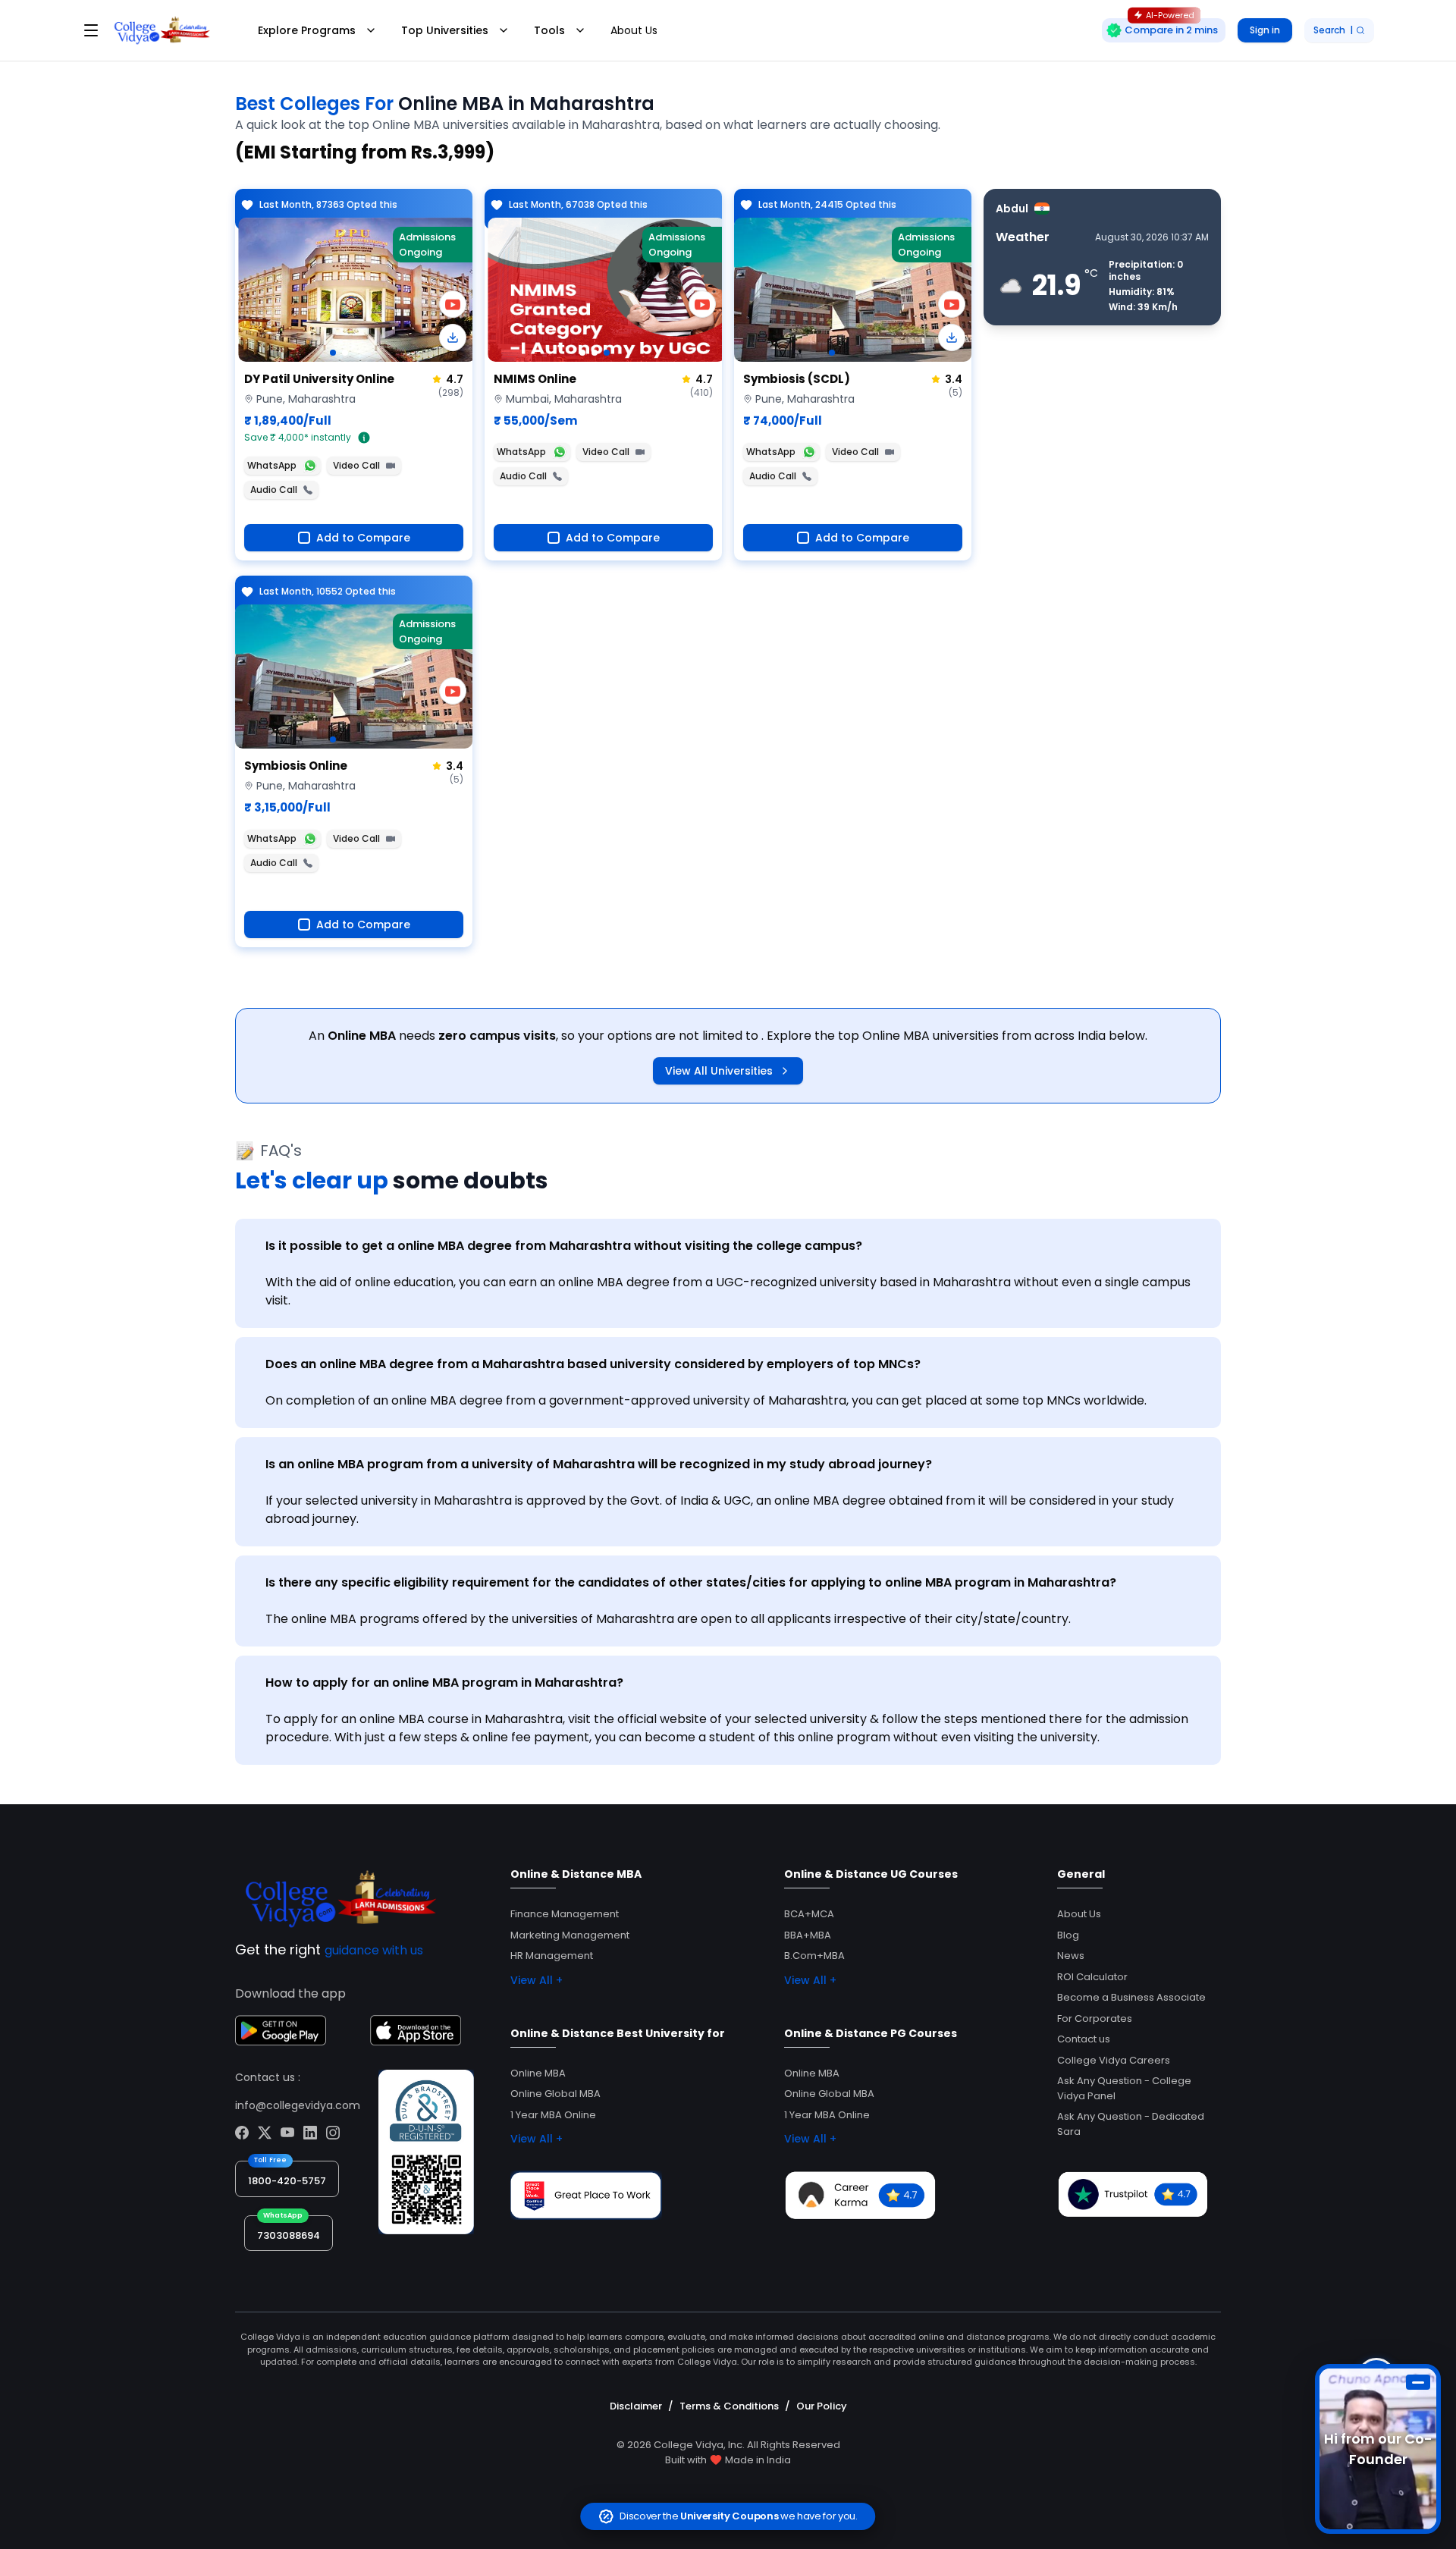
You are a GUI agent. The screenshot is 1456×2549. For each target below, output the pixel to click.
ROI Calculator (1092, 1977)
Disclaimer (636, 2406)
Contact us (1084, 2039)
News (1071, 1956)
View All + (537, 1980)
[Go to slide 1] (333, 353)
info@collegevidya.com (298, 2105)
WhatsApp (272, 465)
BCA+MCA (809, 1914)
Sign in (1265, 30)
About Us (634, 30)
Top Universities (445, 30)
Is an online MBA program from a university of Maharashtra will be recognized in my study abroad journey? (599, 1464)
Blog (1068, 1935)
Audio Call (274, 490)
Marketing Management (570, 1935)
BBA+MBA (808, 1935)
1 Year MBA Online (553, 2115)
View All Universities (719, 1071)
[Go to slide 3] (607, 353)
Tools (549, 30)
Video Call (356, 465)
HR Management (552, 1956)
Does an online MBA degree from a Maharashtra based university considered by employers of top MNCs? (593, 1364)
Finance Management (565, 1914)
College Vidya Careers (1114, 2060)
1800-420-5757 (287, 2181)
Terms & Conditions (729, 2406)
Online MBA (538, 2073)
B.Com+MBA (814, 1956)
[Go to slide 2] (345, 353)
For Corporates (1095, 2018)
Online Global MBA (555, 2094)
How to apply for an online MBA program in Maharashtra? (444, 1683)
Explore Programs (307, 30)
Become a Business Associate (1131, 1997)
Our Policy (822, 2406)
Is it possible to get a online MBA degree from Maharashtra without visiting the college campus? (564, 1246)
